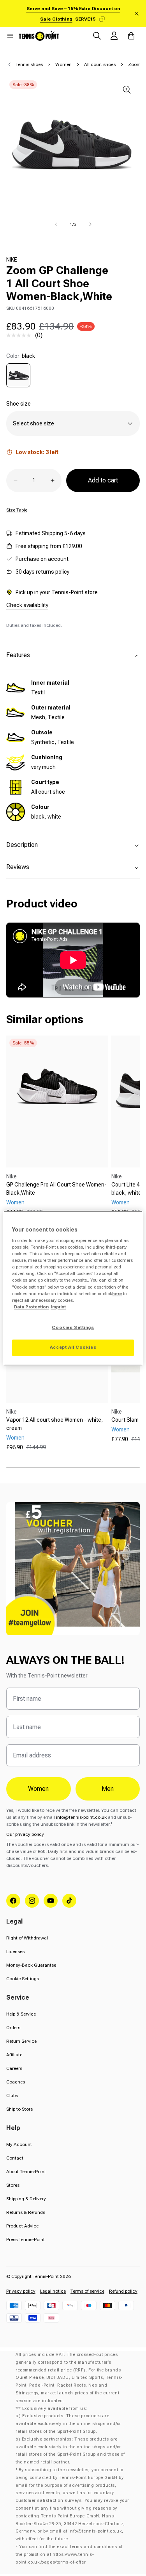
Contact (15, 2158)
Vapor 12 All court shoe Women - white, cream (55, 1424)
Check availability (27, 605)
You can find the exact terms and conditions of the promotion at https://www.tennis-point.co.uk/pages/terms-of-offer (69, 2554)
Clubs (12, 2095)
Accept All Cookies (73, 1347)
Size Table (17, 510)
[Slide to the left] (56, 224)
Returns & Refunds (26, 2212)
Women (63, 64)
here (117, 1294)
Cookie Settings (23, 1979)
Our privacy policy (25, 1834)
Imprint (58, 1307)
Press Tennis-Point (26, 2239)
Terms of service (87, 2291)
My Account (19, 2144)
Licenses (15, 1952)
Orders (13, 2028)
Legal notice (53, 2291)
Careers (14, 2068)
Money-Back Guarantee (31, 1965)
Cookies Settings (73, 1327)
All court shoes (100, 64)
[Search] (97, 36)
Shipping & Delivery (26, 2199)
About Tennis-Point (26, 2172)
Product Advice (22, 2226)
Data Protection (31, 1307)
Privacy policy (21, 2291)
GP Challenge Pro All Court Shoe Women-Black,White (56, 1189)
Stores (13, 2185)
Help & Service (21, 2014)
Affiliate (14, 2055)
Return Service (21, 2041)
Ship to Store (19, 2109)
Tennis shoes (29, 64)
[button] (10, 36)
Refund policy (123, 2291)
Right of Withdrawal (27, 1938)
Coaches (16, 2082)
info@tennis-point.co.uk (81, 1817)
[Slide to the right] (90, 224)
